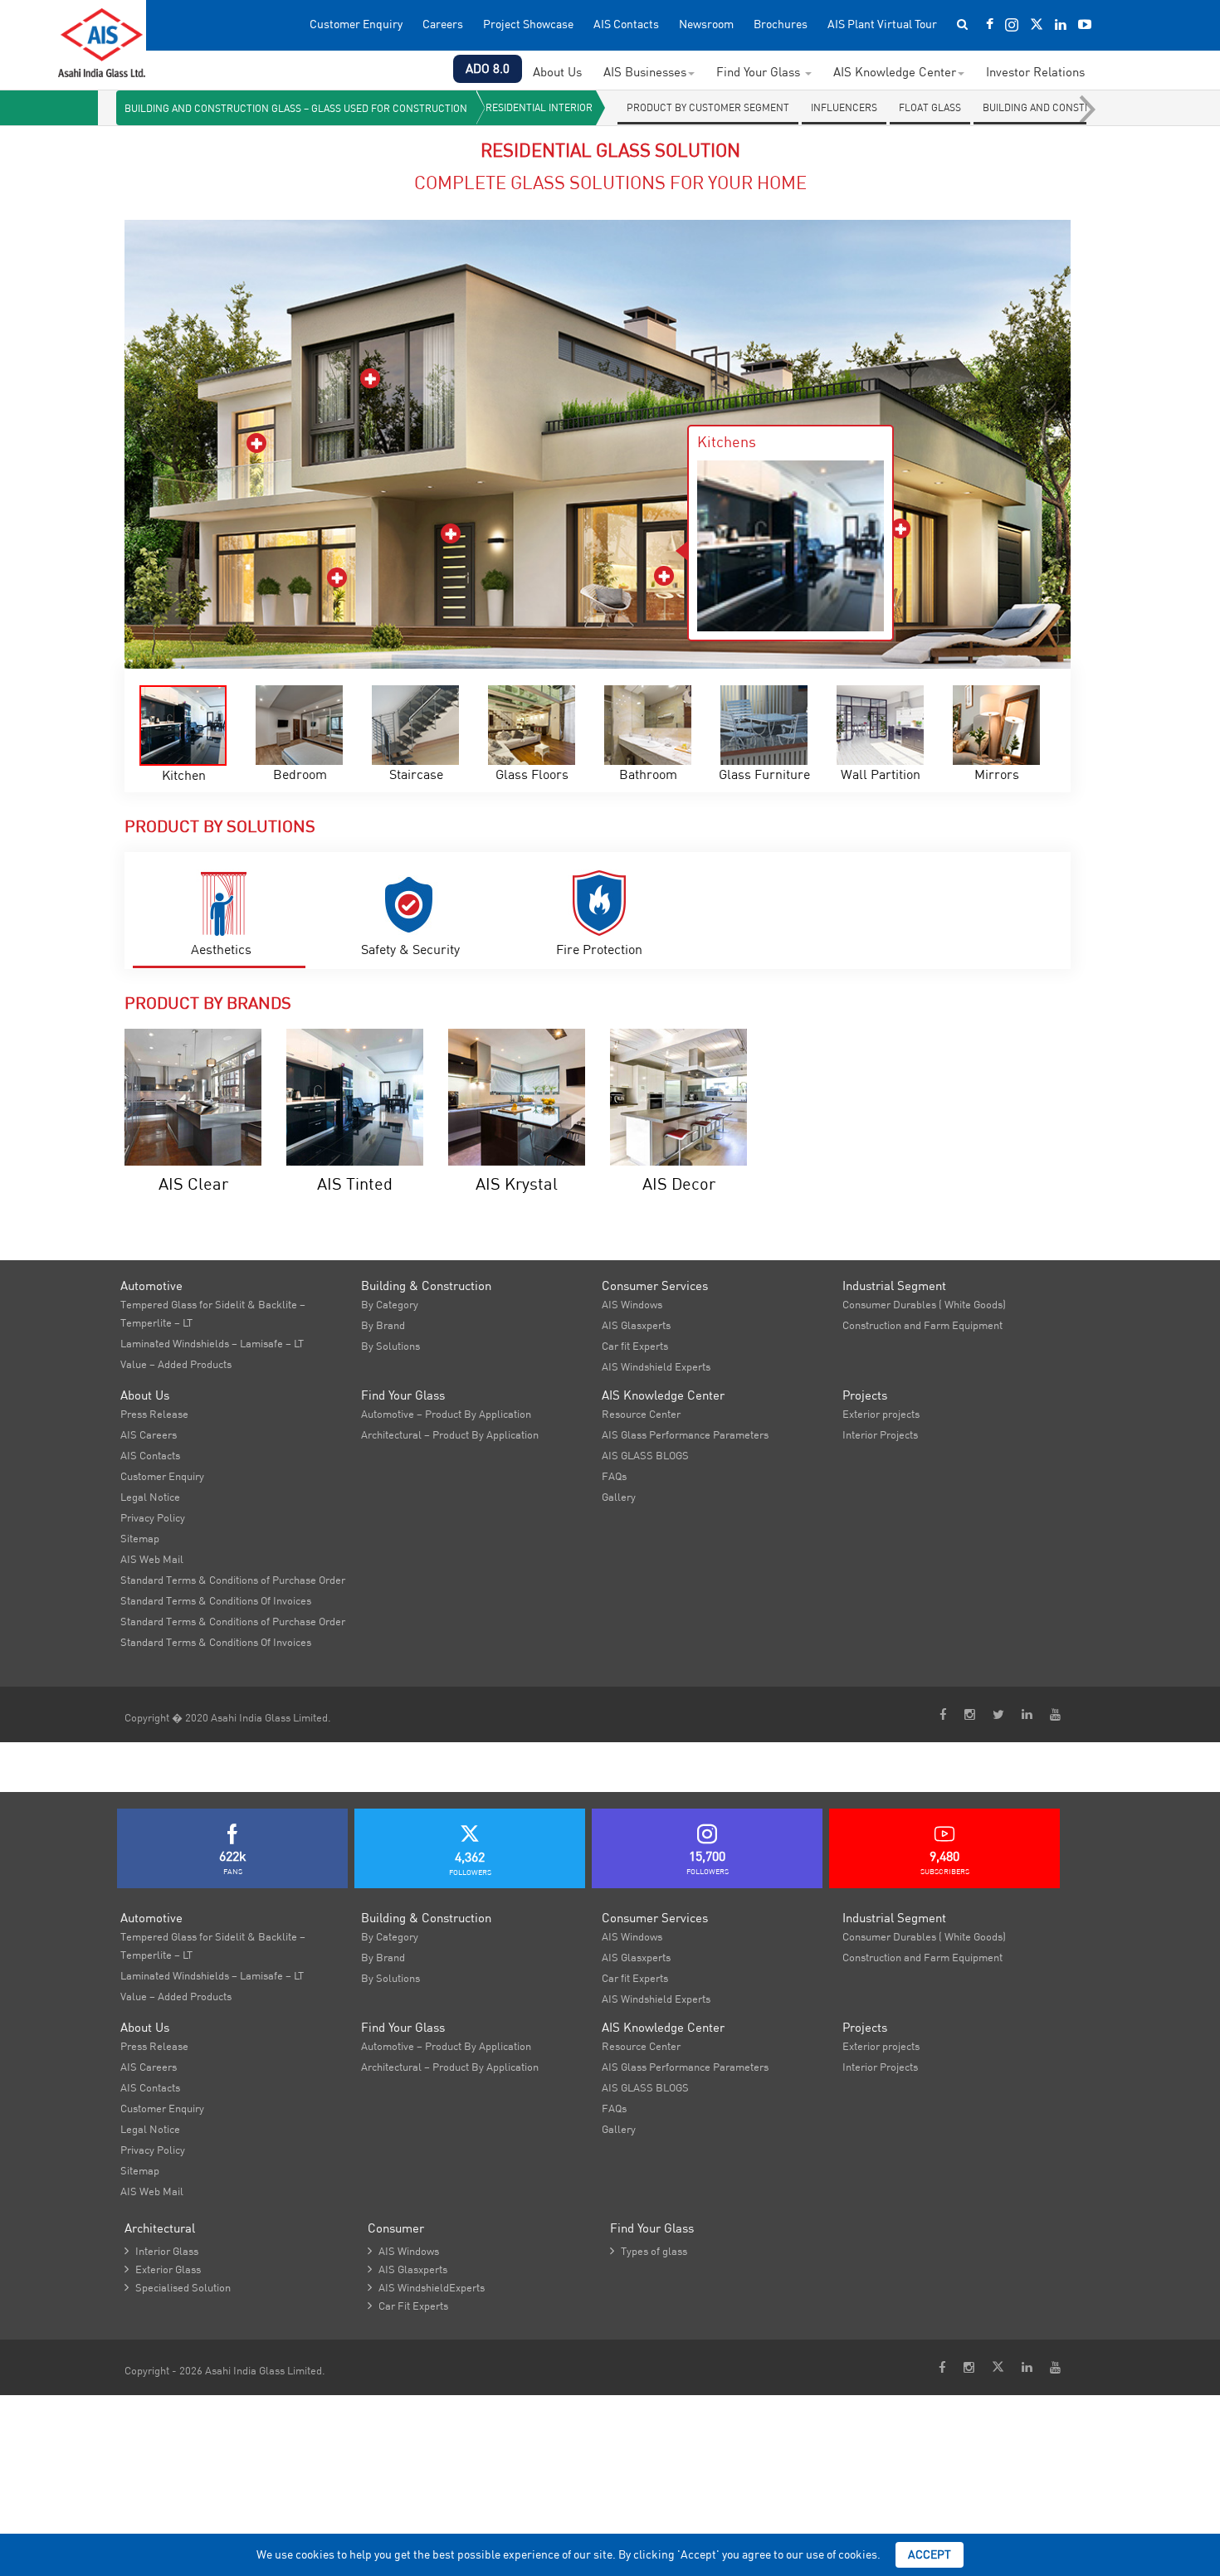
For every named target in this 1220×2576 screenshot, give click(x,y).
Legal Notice (150, 1497)
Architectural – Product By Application (450, 1434)
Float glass (930, 107)
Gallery (619, 1497)
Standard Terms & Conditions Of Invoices (216, 1600)
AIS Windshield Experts (656, 1366)
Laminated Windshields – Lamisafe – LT (212, 1343)
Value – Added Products (176, 1364)
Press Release (154, 1414)
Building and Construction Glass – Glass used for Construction (296, 108)
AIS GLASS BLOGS (645, 1455)
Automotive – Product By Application (446, 1414)
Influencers (844, 107)
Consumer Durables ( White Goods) (924, 1304)
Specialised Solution (178, 2287)
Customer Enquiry (356, 24)
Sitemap (140, 1538)
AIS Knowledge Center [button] (895, 72)
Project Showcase (528, 24)
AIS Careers (149, 1434)
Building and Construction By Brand (1080, 107)
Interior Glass (161, 2251)
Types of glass (649, 2251)
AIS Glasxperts (636, 1325)
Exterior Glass (163, 2269)
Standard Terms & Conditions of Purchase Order (233, 1580)
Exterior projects (881, 1414)
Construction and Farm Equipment (922, 1325)
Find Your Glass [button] (760, 72)
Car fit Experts (635, 1346)
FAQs (614, 1476)
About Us (557, 72)
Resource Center (641, 1414)
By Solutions (390, 1346)
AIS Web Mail (152, 1559)
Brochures (781, 24)
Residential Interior (539, 107)
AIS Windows (632, 1304)
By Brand (383, 1325)
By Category (390, 1304)
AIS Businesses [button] (645, 72)
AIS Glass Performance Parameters (685, 1434)
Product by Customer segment (708, 107)
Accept (930, 2554)
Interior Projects (880, 1434)
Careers (443, 24)
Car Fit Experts (408, 2306)
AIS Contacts (626, 24)
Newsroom (706, 24)
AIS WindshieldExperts (426, 2287)
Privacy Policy (153, 1517)
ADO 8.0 (488, 68)
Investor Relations (1035, 72)
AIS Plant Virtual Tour (882, 24)
